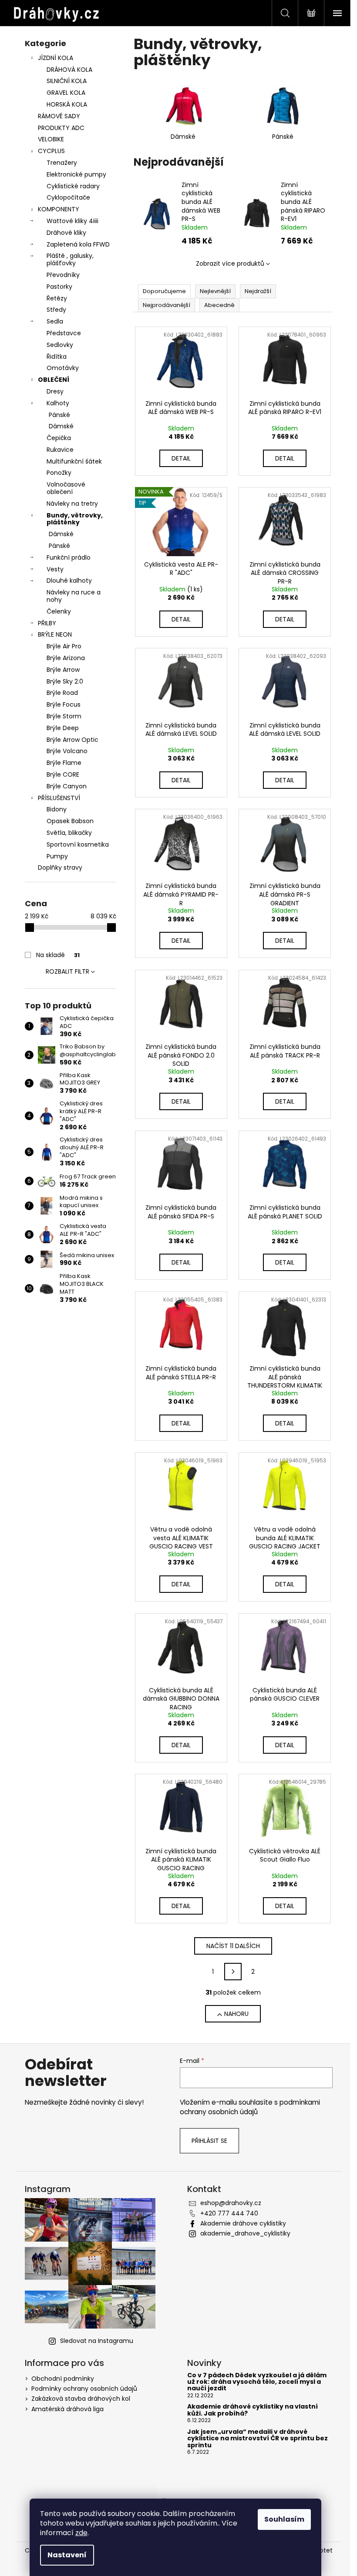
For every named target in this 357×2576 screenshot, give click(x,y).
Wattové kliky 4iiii (72, 221)
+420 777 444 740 (229, 2213)
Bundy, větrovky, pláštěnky (75, 519)
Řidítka (57, 357)
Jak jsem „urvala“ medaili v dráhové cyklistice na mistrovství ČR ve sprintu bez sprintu (258, 2439)
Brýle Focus (64, 704)
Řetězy (57, 298)
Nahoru (236, 2014)
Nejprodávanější (167, 305)
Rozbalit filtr (67, 971)
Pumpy (57, 856)
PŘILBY (47, 623)
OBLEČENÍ (54, 380)
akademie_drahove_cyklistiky (245, 2233)
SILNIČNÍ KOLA (67, 81)
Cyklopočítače (68, 197)
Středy (56, 310)
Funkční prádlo (69, 557)
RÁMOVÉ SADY (59, 116)
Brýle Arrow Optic (72, 740)
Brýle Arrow (63, 670)
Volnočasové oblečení (66, 488)
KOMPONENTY (59, 209)
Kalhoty (58, 403)
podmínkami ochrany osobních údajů (250, 2107)
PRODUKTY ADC (61, 128)
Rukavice (60, 450)
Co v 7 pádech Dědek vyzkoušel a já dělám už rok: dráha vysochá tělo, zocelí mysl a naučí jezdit (257, 2382)
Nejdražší (258, 291)
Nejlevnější (215, 291)
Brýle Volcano (67, 751)
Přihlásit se (209, 2141)
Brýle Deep (63, 728)
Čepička (59, 438)
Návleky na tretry (72, 504)
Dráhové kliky (66, 233)
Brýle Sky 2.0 (65, 681)
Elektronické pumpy (76, 174)
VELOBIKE (51, 139)
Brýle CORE (63, 774)
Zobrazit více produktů (230, 264)
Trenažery (62, 163)
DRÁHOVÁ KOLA (69, 70)
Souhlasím (284, 2519)
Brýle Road (62, 693)
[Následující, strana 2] (233, 1972)
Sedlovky (60, 345)
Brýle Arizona (66, 658)
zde (81, 2533)
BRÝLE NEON (55, 634)
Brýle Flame (64, 763)
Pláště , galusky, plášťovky (70, 259)
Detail (181, 458)
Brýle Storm (64, 716)
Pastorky (59, 287)
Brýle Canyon (67, 786)
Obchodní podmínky (63, 2379)
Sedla (55, 321)
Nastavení (67, 2555)
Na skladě (58, 955)
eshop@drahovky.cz (231, 2203)
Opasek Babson (70, 821)
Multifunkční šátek (74, 461)
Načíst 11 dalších (233, 1946)
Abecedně (219, 305)
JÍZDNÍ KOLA (56, 58)
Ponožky (59, 473)
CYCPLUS (51, 151)
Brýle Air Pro (64, 646)
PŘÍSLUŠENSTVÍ (59, 798)
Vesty (55, 569)
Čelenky (59, 611)
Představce (64, 333)
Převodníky (63, 275)
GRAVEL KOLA (66, 93)
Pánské (59, 415)
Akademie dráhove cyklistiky (243, 2223)
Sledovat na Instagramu (97, 2341)
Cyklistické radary (73, 186)
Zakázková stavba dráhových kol (81, 2399)
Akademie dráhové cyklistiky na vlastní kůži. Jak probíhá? (253, 2410)
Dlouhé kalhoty (69, 581)
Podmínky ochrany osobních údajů (84, 2389)
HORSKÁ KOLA (67, 104)
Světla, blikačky (69, 833)
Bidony (57, 809)
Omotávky (63, 368)
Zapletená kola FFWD (78, 244)
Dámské (61, 426)
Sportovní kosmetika (78, 844)
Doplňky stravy (60, 868)
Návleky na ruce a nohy (74, 596)
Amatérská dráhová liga (67, 2409)
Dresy (55, 391)
